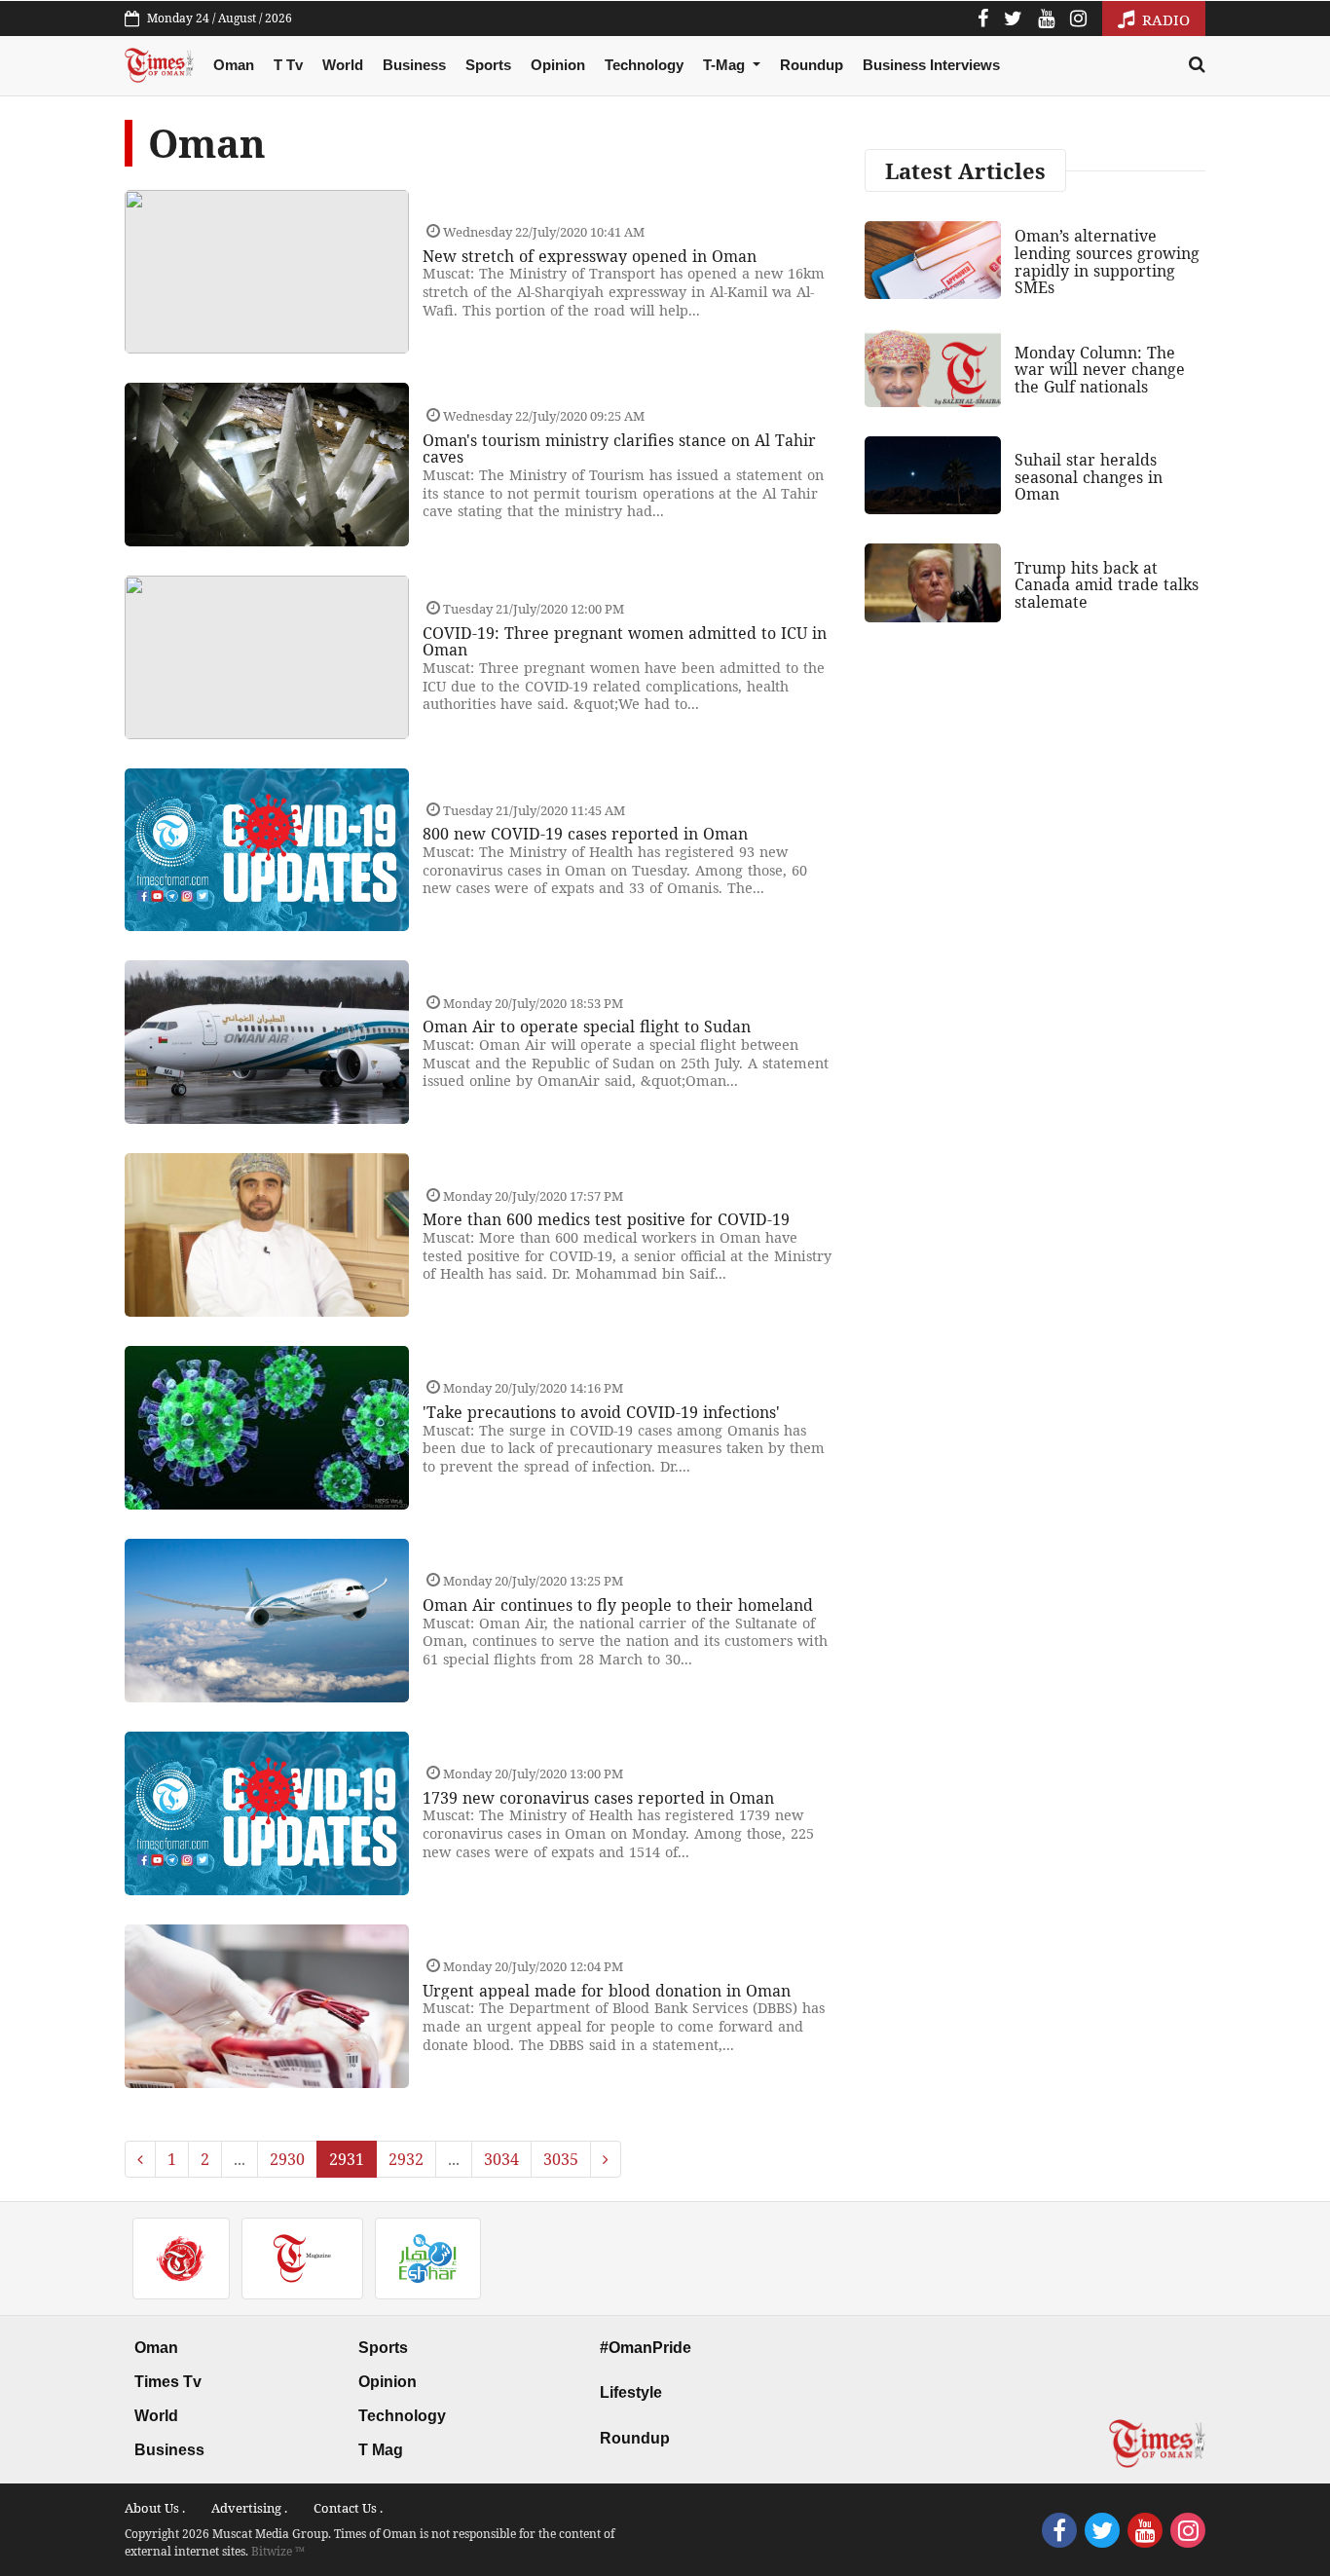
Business (414, 65)
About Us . (155, 2508)
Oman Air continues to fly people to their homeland (618, 1605)
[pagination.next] (606, 2159)
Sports (488, 65)
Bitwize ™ (278, 2551)
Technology (644, 65)
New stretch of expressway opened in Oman (590, 256)
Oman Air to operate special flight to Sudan (587, 1027)
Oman (234, 65)
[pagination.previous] (140, 2159)
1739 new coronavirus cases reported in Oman (598, 1798)
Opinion (558, 65)
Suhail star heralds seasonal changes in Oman (1089, 477)
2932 (406, 2159)
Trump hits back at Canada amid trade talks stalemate (1107, 585)
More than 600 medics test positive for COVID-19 (606, 1219)
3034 (501, 2159)
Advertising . (249, 2508)
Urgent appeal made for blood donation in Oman (607, 1991)
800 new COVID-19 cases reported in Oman (585, 834)
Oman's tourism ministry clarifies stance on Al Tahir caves (619, 449)
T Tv (288, 65)
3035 (561, 2159)
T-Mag (726, 65)
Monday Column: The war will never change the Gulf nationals (1100, 370)
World (343, 65)
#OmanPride (646, 2348)
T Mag (381, 2450)
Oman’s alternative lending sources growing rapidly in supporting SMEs (1107, 261)
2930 (287, 2159)
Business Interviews (931, 65)
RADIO (1164, 19)
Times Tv (168, 2382)
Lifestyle (631, 2392)
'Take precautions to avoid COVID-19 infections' (601, 1412)
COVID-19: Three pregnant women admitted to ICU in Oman (625, 642)
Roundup (812, 65)
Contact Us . (348, 2508)
